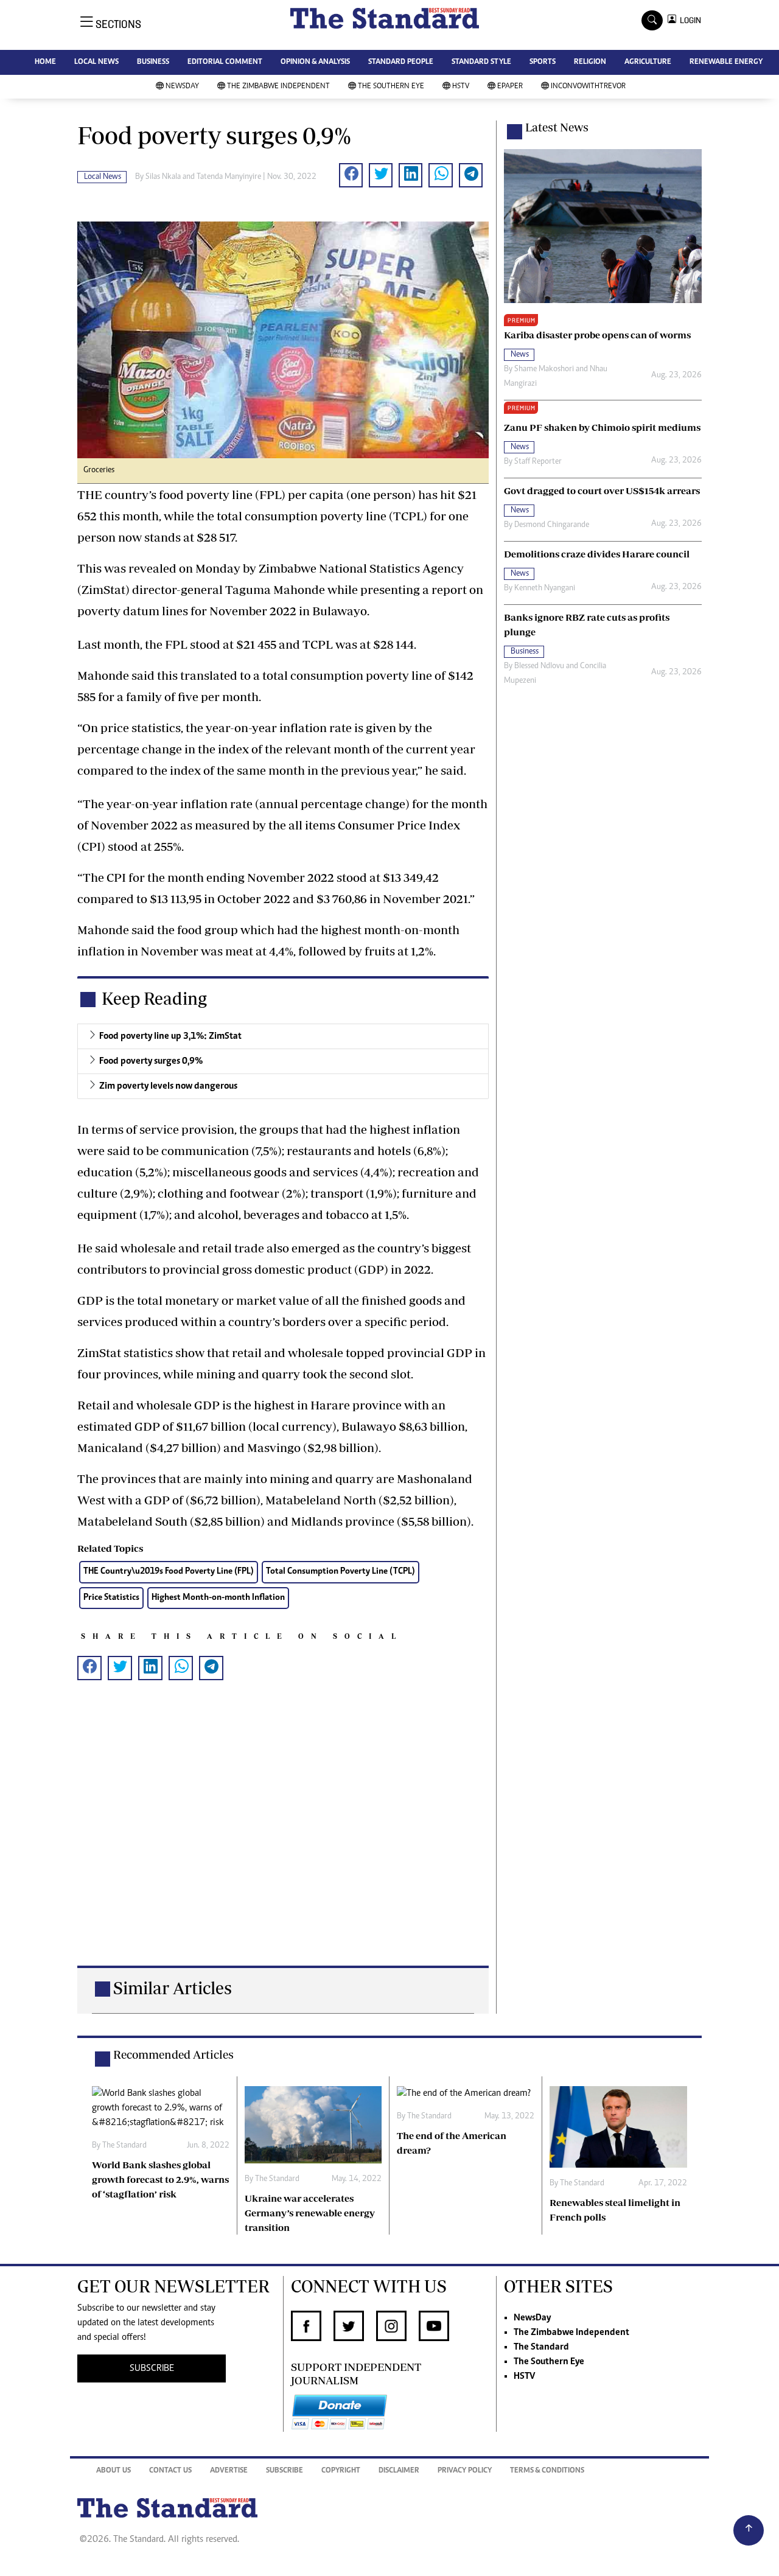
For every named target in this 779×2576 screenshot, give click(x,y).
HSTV (461, 87)
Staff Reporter (538, 462)
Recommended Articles (173, 2054)
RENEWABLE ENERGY (726, 62)
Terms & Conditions (547, 2471)
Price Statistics (111, 1598)
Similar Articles (173, 1988)
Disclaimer (399, 2471)
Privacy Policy (465, 2471)
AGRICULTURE (648, 62)
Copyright (341, 2471)
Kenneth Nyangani (545, 588)
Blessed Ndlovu (539, 666)
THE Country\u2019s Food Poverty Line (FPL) (169, 1572)
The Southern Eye (391, 87)
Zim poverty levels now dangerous (168, 1086)
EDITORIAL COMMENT (225, 62)
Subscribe (285, 2471)
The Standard (541, 2347)
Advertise (229, 2471)
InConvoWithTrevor (588, 87)
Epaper (510, 87)
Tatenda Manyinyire (229, 177)
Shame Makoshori (544, 369)
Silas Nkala (163, 177)
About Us (114, 2471)
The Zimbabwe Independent (278, 87)
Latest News (557, 127)
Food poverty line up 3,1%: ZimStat (170, 1036)
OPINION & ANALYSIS (315, 62)
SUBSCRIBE (152, 2368)
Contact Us (170, 2471)
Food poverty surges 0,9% (151, 1061)
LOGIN (689, 20)
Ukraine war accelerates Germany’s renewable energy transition (310, 2213)
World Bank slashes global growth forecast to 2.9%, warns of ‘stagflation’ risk (160, 2179)
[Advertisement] (283, 1842)
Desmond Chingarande (552, 525)
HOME (45, 62)
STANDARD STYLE (481, 62)
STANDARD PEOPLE (401, 62)
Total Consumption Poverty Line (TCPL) (341, 1572)
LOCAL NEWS (96, 62)
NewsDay (182, 87)
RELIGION (590, 62)
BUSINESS (153, 62)
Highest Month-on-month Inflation (218, 1598)
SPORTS (543, 62)
